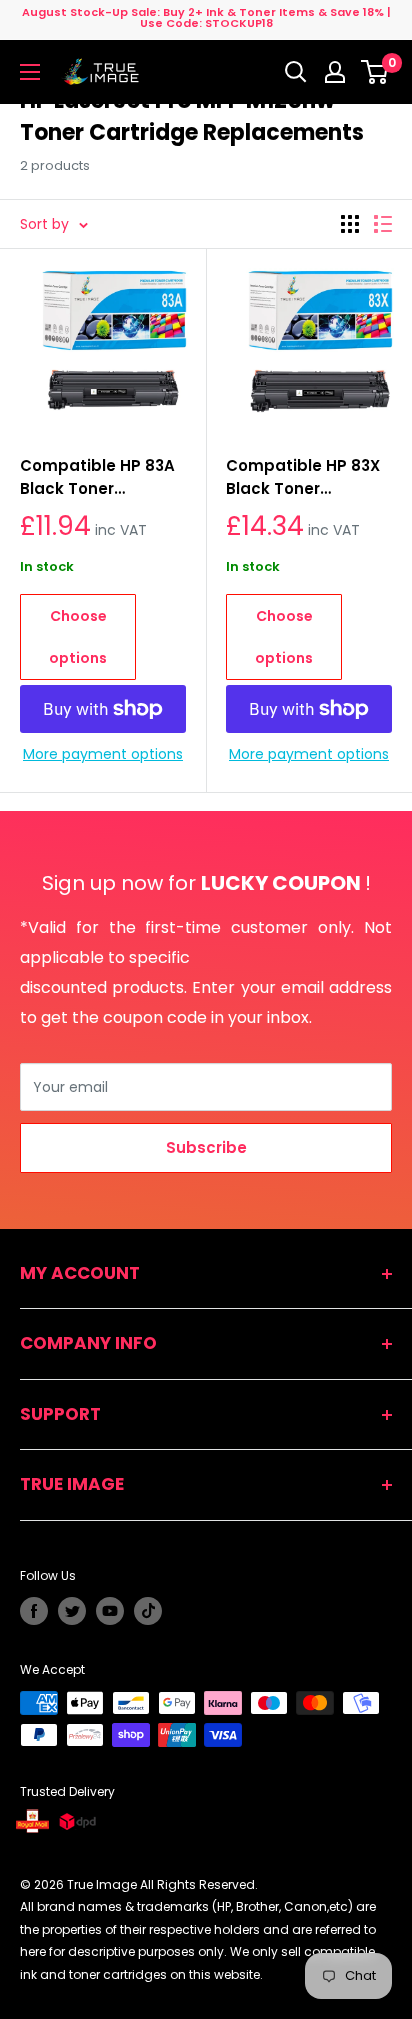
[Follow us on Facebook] (34, 1611)
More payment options (103, 754)
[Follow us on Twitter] (72, 1611)
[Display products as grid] (350, 224)
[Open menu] (30, 72)
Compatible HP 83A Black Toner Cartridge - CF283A (97, 478)
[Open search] (296, 72)
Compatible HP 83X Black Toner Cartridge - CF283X (303, 478)
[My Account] (335, 72)
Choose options (78, 637)
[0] (375, 72)
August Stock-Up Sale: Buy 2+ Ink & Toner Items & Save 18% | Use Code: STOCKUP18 (206, 17)
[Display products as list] (383, 224)
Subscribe (206, 1147)
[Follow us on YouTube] (110, 1611)
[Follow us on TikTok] (148, 1611)
